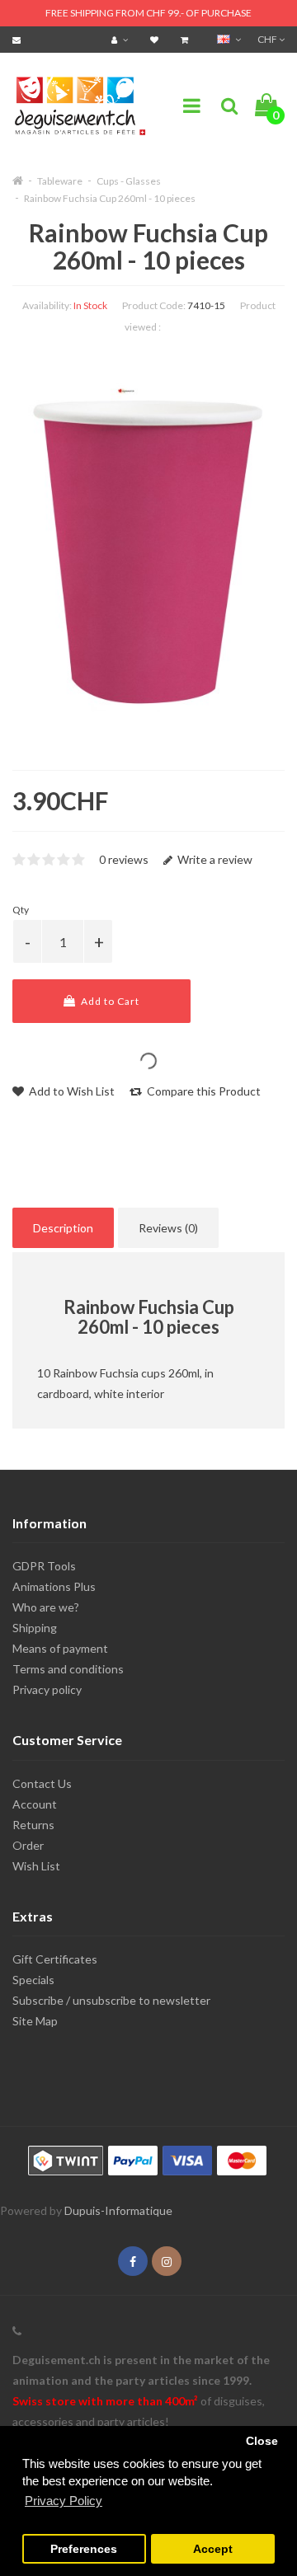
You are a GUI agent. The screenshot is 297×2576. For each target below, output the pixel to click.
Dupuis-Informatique (118, 2210)
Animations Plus (54, 1586)
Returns (33, 1825)
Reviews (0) (168, 1228)
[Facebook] (133, 2262)
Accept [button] (213, 2549)
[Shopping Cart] (186, 39)
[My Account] (122, 39)
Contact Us (42, 1783)
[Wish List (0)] (156, 39)
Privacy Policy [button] (64, 2501)
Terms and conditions (68, 1669)
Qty (21, 910)
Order (28, 1845)
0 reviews (124, 859)
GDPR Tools (44, 1566)
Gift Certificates (55, 1959)
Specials (33, 1980)
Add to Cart (109, 1001)
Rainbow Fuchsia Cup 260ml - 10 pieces (110, 198)
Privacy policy (47, 1689)
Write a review (214, 859)
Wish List (36, 1866)
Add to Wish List (71, 1091)
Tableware (60, 181)
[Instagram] (167, 2262)
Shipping (35, 1628)
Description (63, 1228)
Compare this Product (203, 1091)
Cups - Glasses (129, 181)
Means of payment (60, 1648)
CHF (268, 39)
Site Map (35, 2021)
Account (35, 1804)
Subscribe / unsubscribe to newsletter (111, 2000)
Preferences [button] (84, 2549)
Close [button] (262, 2441)
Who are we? (46, 1607)
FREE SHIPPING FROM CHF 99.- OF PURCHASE (148, 13)
